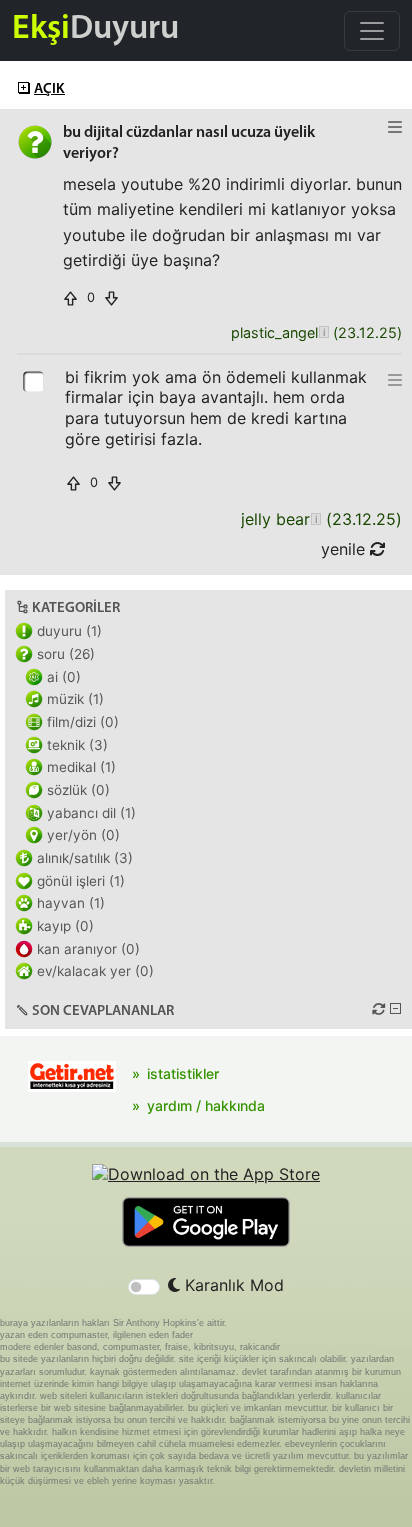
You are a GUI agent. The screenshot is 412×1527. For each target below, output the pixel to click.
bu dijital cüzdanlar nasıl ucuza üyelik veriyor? (189, 143)
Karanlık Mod (232, 1285)
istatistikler (183, 1073)
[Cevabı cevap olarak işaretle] (35, 380)
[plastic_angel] (323, 333)
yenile (345, 549)
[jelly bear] (315, 519)
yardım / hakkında (206, 1105)
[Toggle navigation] (372, 31)
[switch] (144, 1287)
